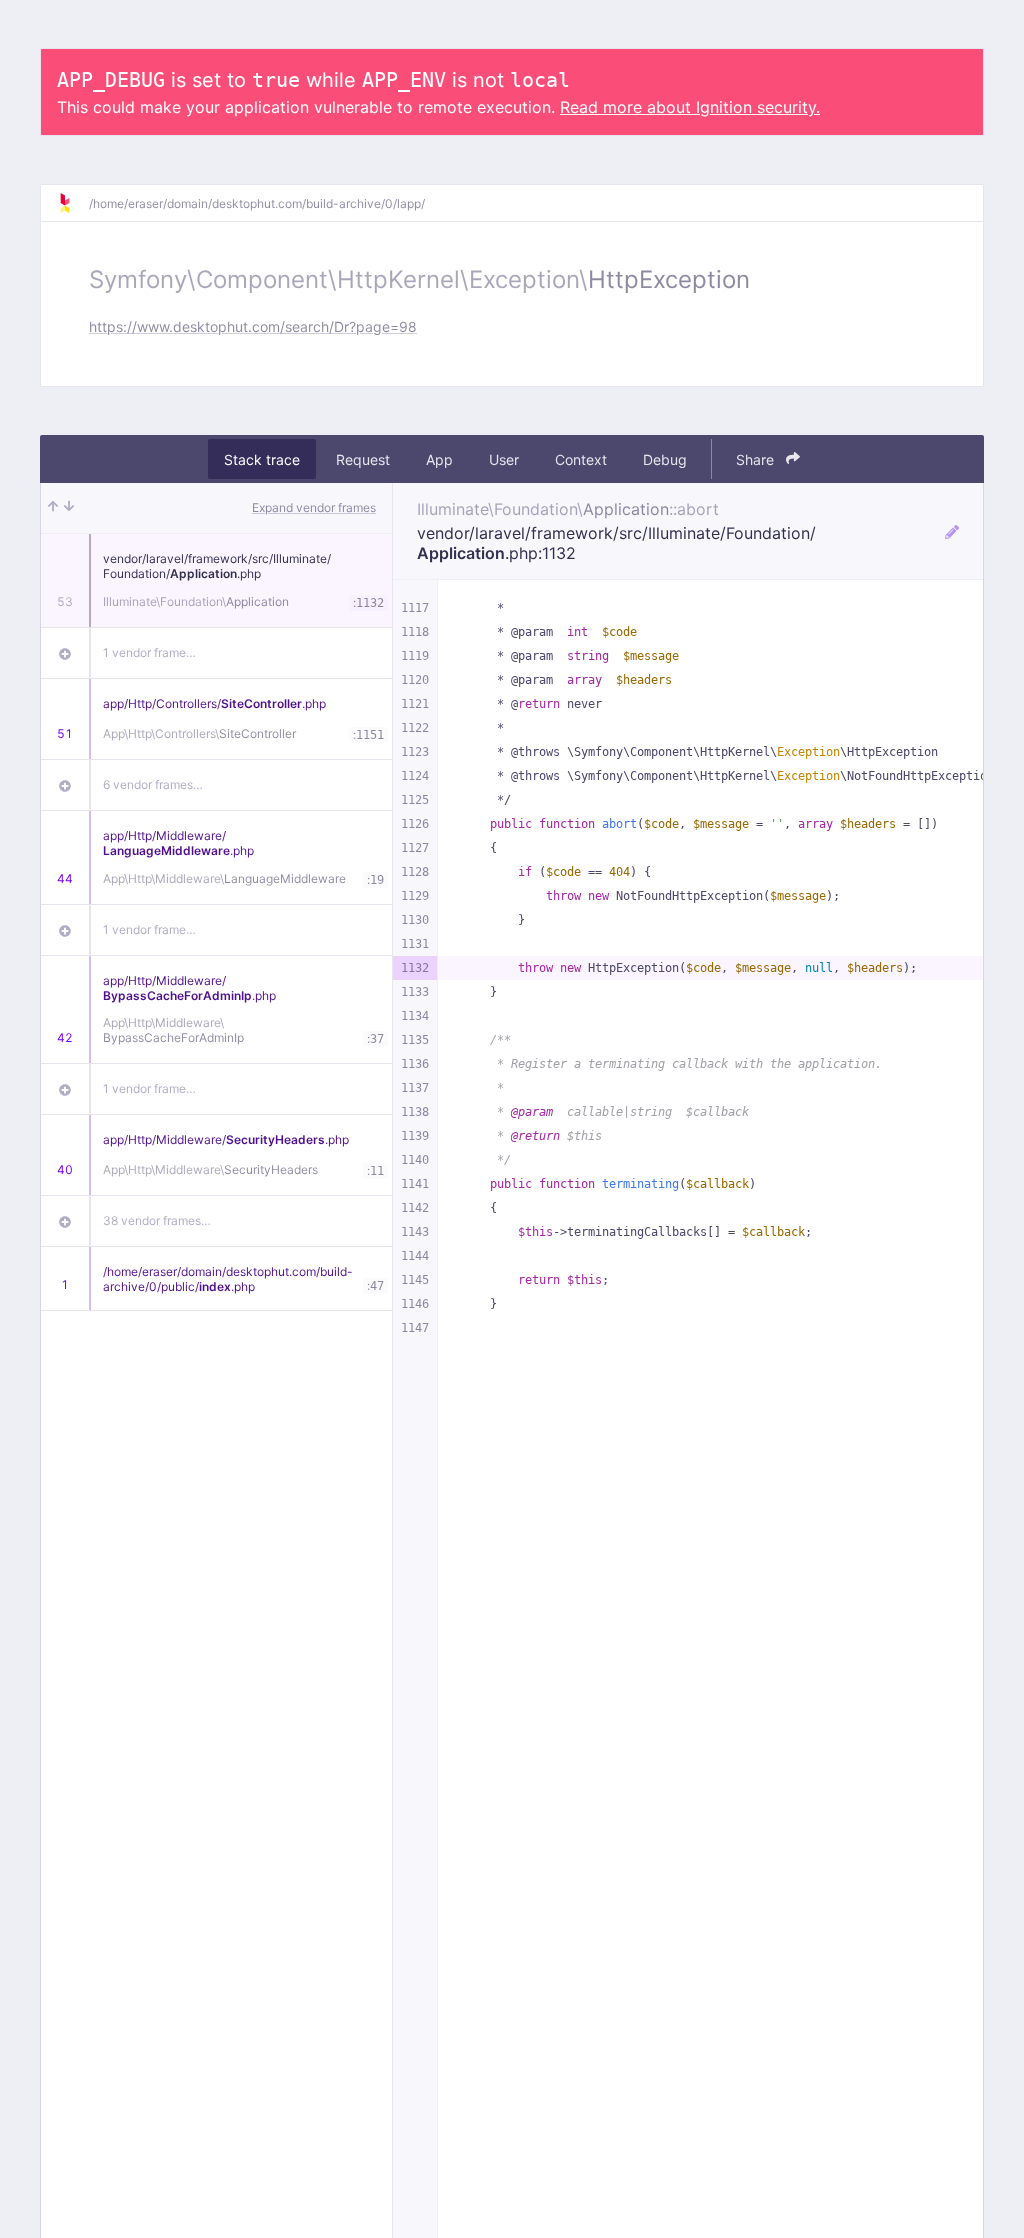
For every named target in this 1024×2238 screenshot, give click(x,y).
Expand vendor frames (314, 507)
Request (363, 459)
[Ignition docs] (73, 203)
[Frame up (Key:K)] (53, 508)
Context (581, 459)
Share (757, 459)
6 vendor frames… (153, 784)
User (504, 459)
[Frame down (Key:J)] (69, 508)
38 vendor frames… (157, 1220)
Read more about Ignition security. (690, 107)
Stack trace (262, 459)
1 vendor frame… (149, 652)
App (439, 459)
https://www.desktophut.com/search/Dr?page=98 (253, 326)
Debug (665, 459)
